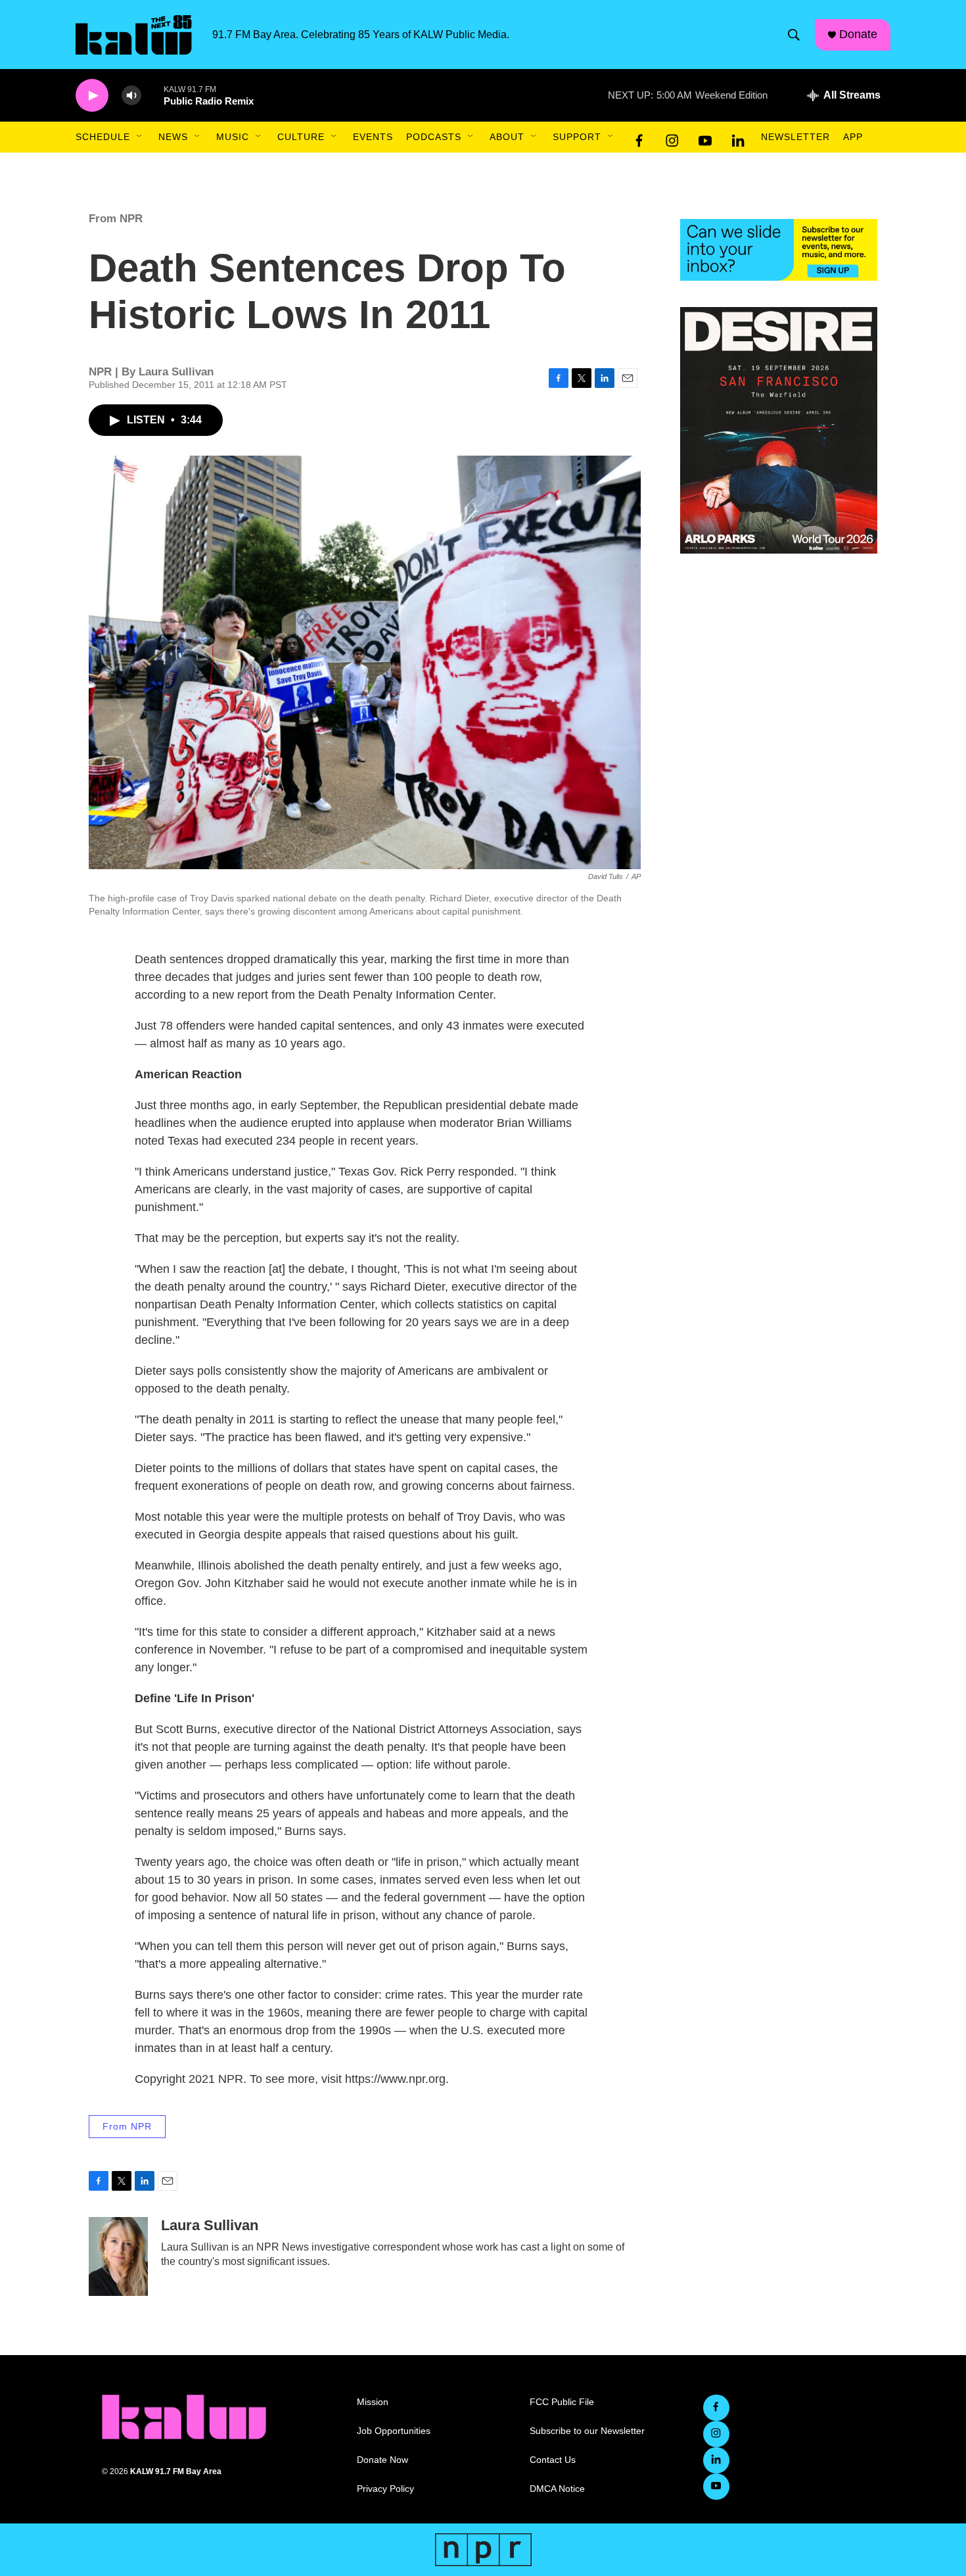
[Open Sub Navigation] (140, 137)
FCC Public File (562, 2402)
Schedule (103, 137)
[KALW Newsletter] (779, 250)
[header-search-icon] (794, 35)
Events (373, 137)
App (853, 137)
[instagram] (672, 137)
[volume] (131, 96)
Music (233, 137)
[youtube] (705, 137)
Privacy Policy (385, 2489)
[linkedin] (738, 137)
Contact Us (553, 2460)
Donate (858, 34)
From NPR (116, 219)
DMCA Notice (557, 2489)
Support (577, 137)
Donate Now (382, 2460)
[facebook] (639, 137)
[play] (92, 96)
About (507, 137)
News (173, 137)
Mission (373, 2402)
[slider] (152, 95)
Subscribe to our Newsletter (587, 2431)
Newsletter (795, 137)
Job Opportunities (394, 2431)
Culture (301, 137)
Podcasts (434, 137)
